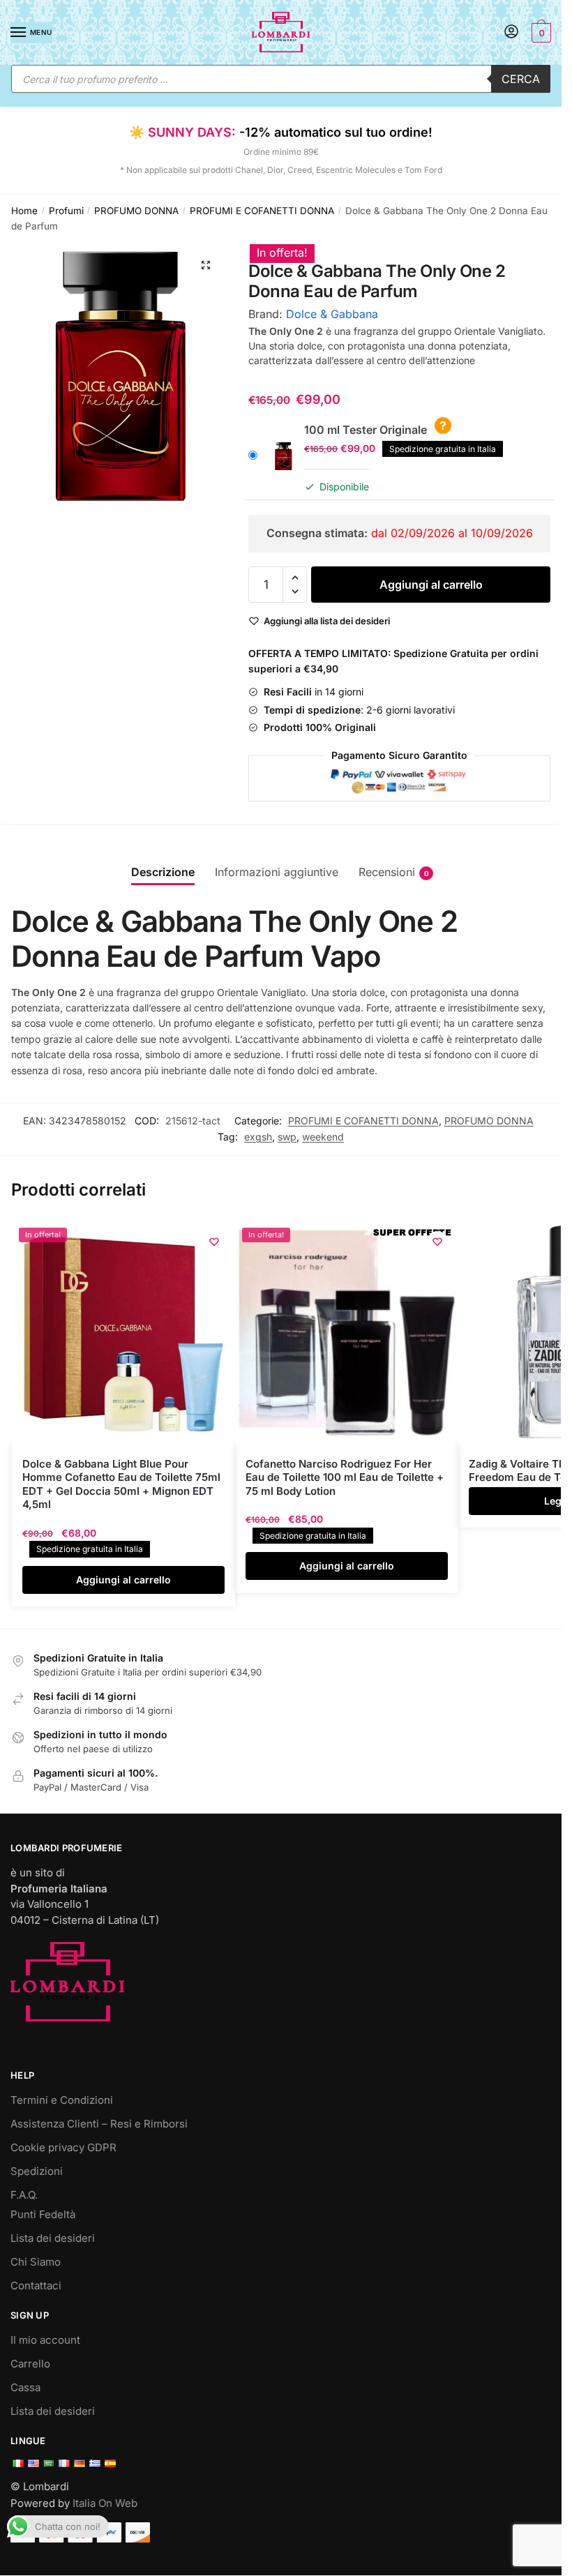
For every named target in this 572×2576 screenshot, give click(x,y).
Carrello (30, 2364)
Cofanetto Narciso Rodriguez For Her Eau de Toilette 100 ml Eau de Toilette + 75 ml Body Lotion (345, 1477)
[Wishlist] (214, 1242)
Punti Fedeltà (43, 2214)
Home (24, 211)
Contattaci (36, 2285)
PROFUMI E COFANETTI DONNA (262, 211)
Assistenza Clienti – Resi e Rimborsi (99, 2124)
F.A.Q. (24, 2195)
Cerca (521, 79)
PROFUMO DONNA (136, 211)
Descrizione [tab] (163, 872)
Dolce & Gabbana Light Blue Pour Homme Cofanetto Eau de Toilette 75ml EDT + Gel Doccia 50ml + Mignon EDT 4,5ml (121, 1484)
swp (287, 1137)
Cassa (25, 2387)
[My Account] (511, 32)
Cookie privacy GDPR (63, 2147)
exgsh (258, 1137)
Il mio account (45, 2340)
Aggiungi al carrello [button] (123, 1580)
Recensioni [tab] (387, 872)
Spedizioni (37, 2171)
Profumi (66, 211)
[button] (206, 265)
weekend (323, 1137)
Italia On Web (105, 2503)
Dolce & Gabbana (332, 314)
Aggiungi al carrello (431, 585)
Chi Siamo (36, 2262)
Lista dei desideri (53, 2238)
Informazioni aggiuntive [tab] (277, 872)
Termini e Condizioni (62, 2100)
